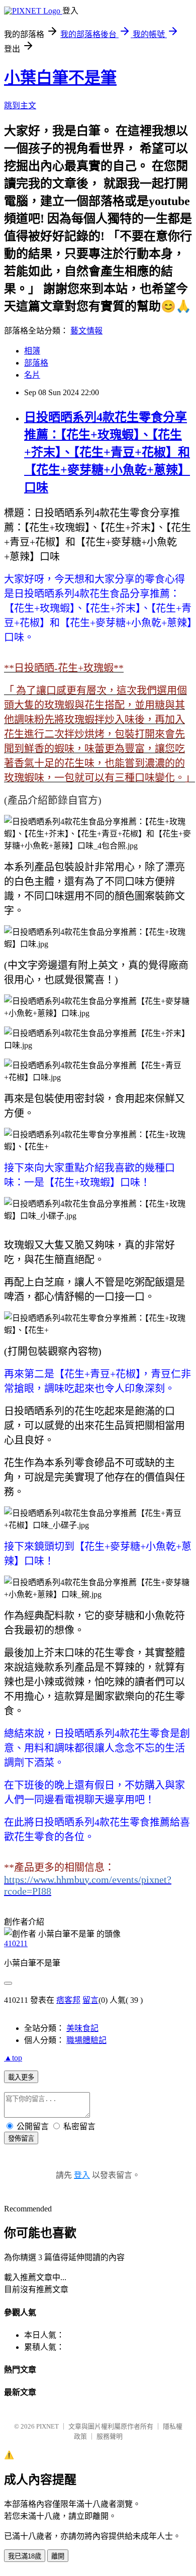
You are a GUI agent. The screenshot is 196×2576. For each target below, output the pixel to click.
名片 (32, 375)
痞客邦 (68, 2000)
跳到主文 (20, 106)
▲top (13, 2058)
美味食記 (82, 2028)
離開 (58, 2556)
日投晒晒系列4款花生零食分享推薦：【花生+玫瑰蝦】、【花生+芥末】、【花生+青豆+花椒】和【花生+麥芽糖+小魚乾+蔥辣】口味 (107, 452)
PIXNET (47, 2426)
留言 (90, 2000)
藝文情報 (86, 331)
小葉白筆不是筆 (60, 78)
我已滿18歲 (25, 2556)
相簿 (32, 351)
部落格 (36, 363)
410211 (16, 1943)
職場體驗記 (86, 2040)
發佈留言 (21, 2138)
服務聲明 (110, 2436)
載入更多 (21, 2077)
